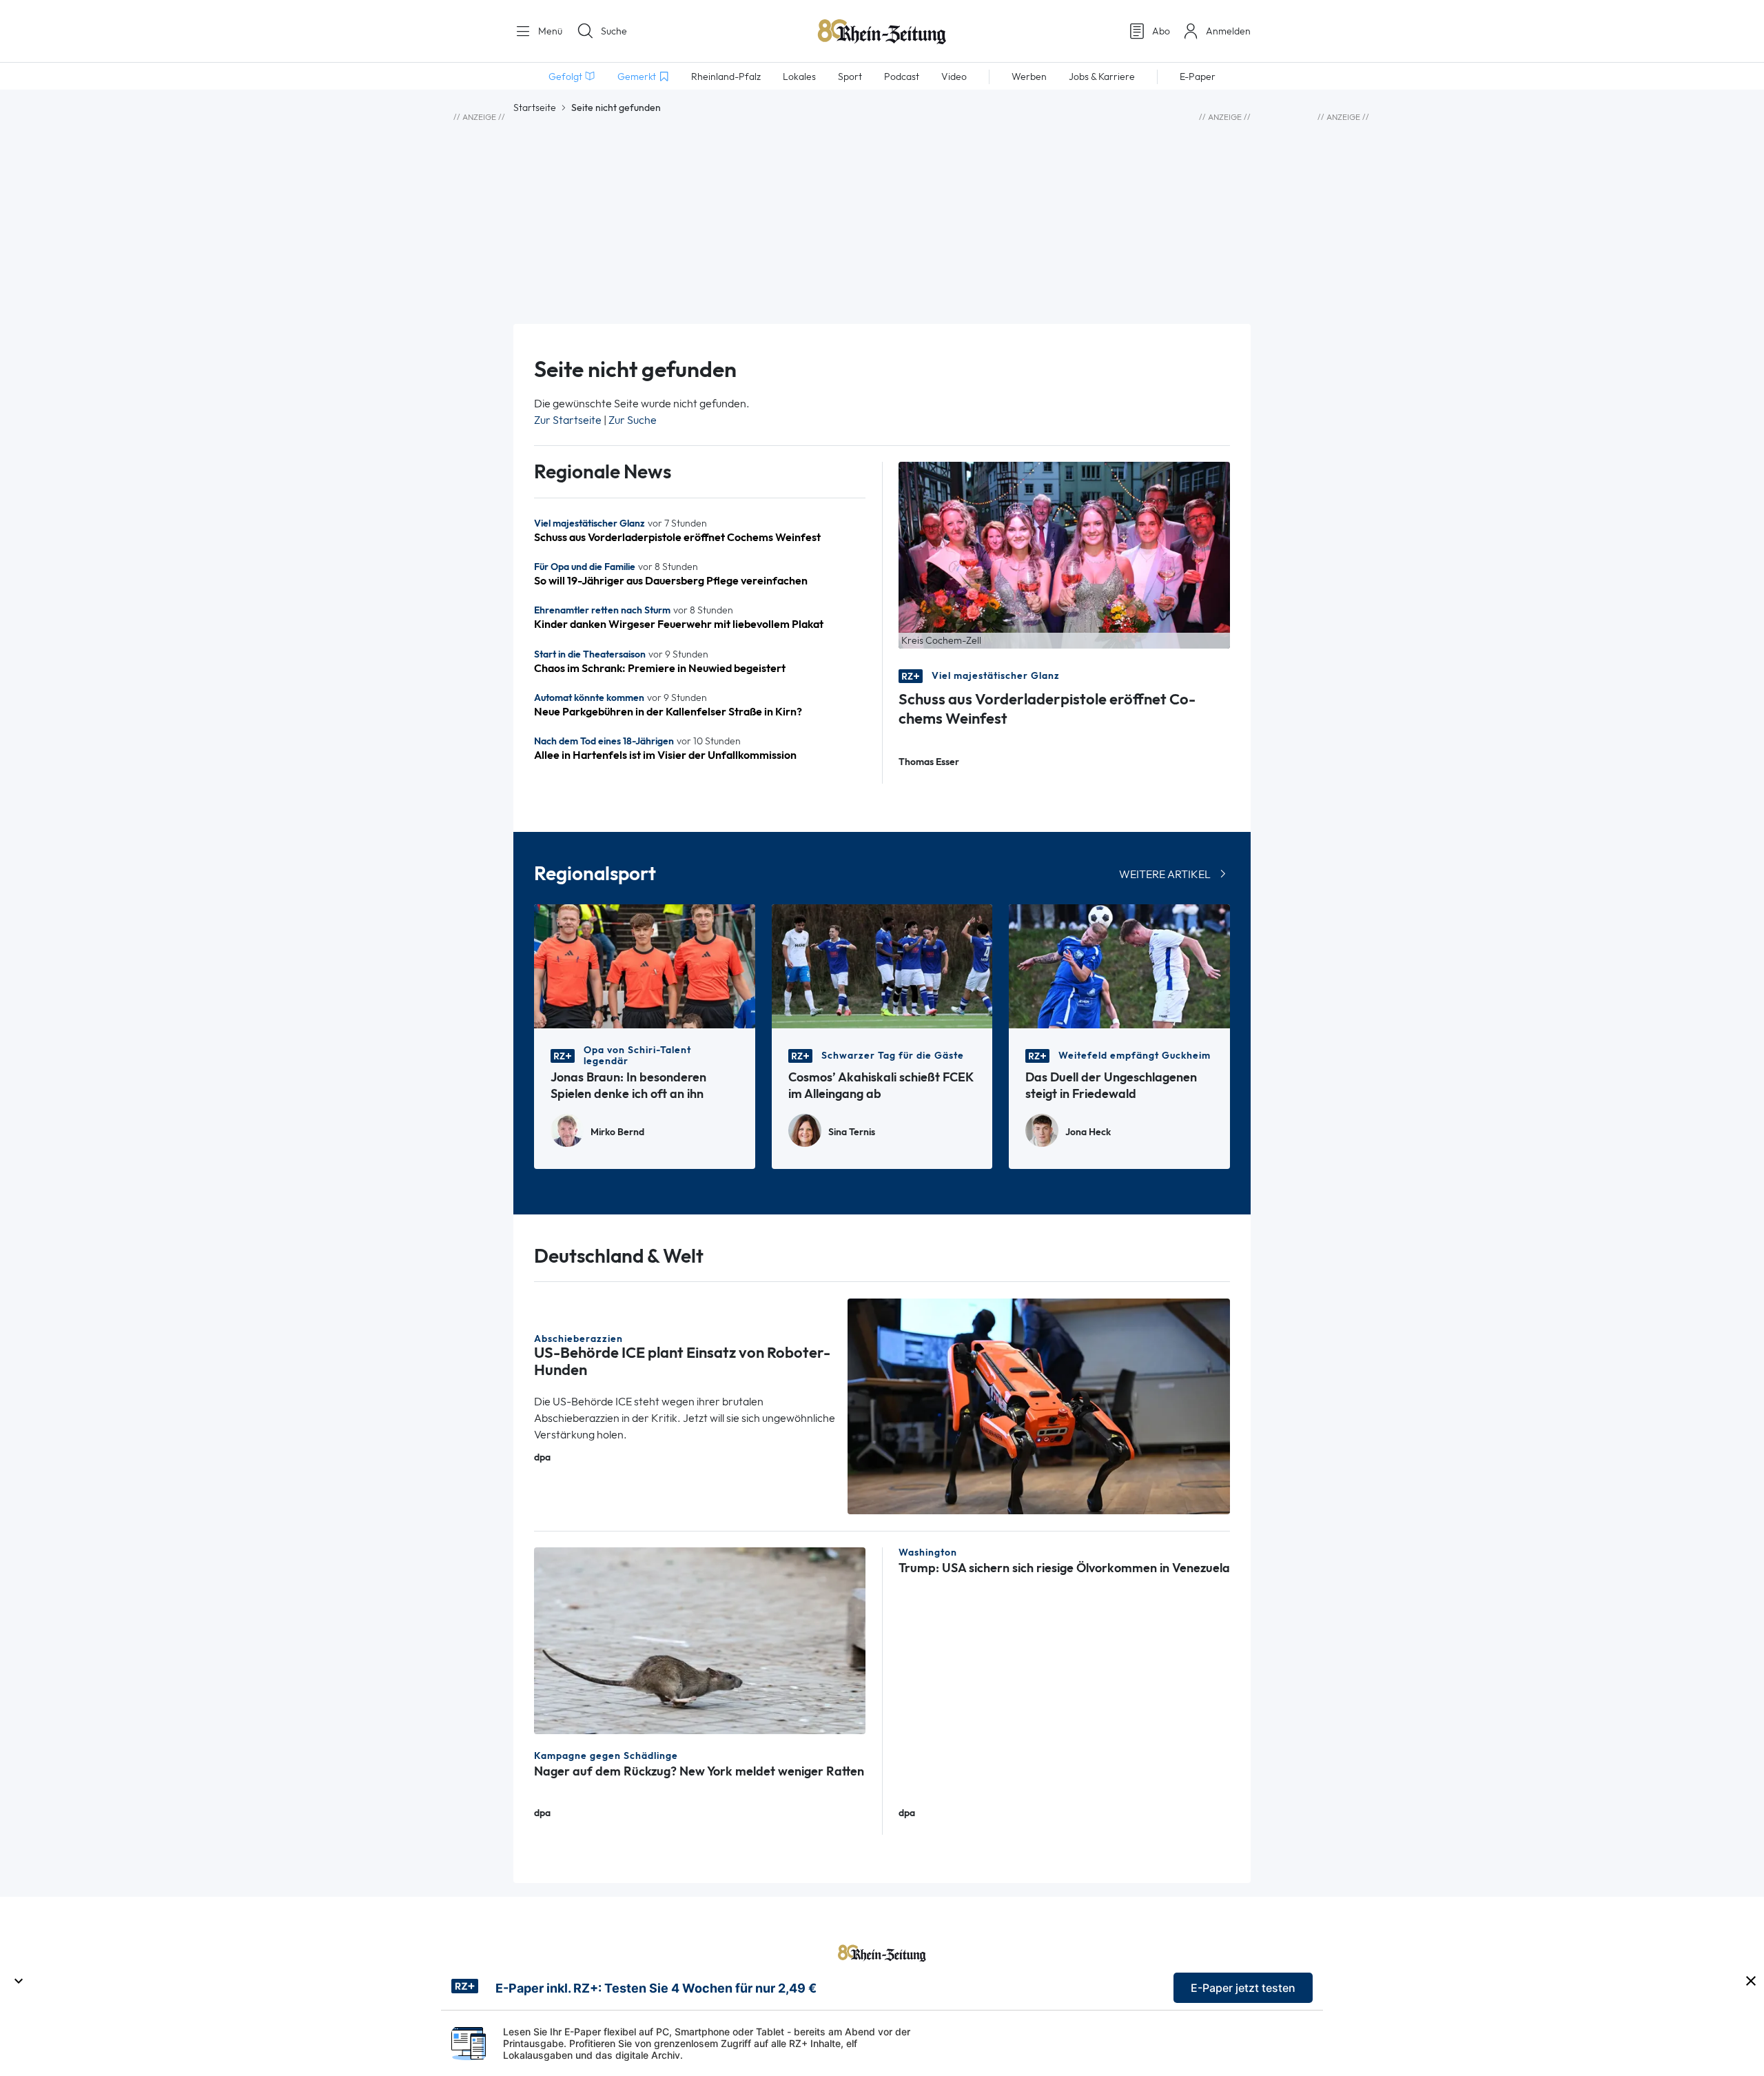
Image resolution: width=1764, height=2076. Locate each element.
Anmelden (1228, 31)
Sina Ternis (852, 1132)
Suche (614, 31)
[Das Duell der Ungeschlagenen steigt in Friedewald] (1119, 965)
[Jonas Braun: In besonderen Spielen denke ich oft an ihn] (645, 965)
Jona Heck (1088, 1132)
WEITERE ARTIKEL (1165, 874)
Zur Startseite (568, 420)
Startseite (535, 108)
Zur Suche (633, 420)
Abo (1161, 31)
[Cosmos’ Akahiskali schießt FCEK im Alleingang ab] (882, 965)
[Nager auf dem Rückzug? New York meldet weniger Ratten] (700, 1639)
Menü (549, 31)
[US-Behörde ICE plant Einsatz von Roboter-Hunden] (1039, 1405)
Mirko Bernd (617, 1132)
